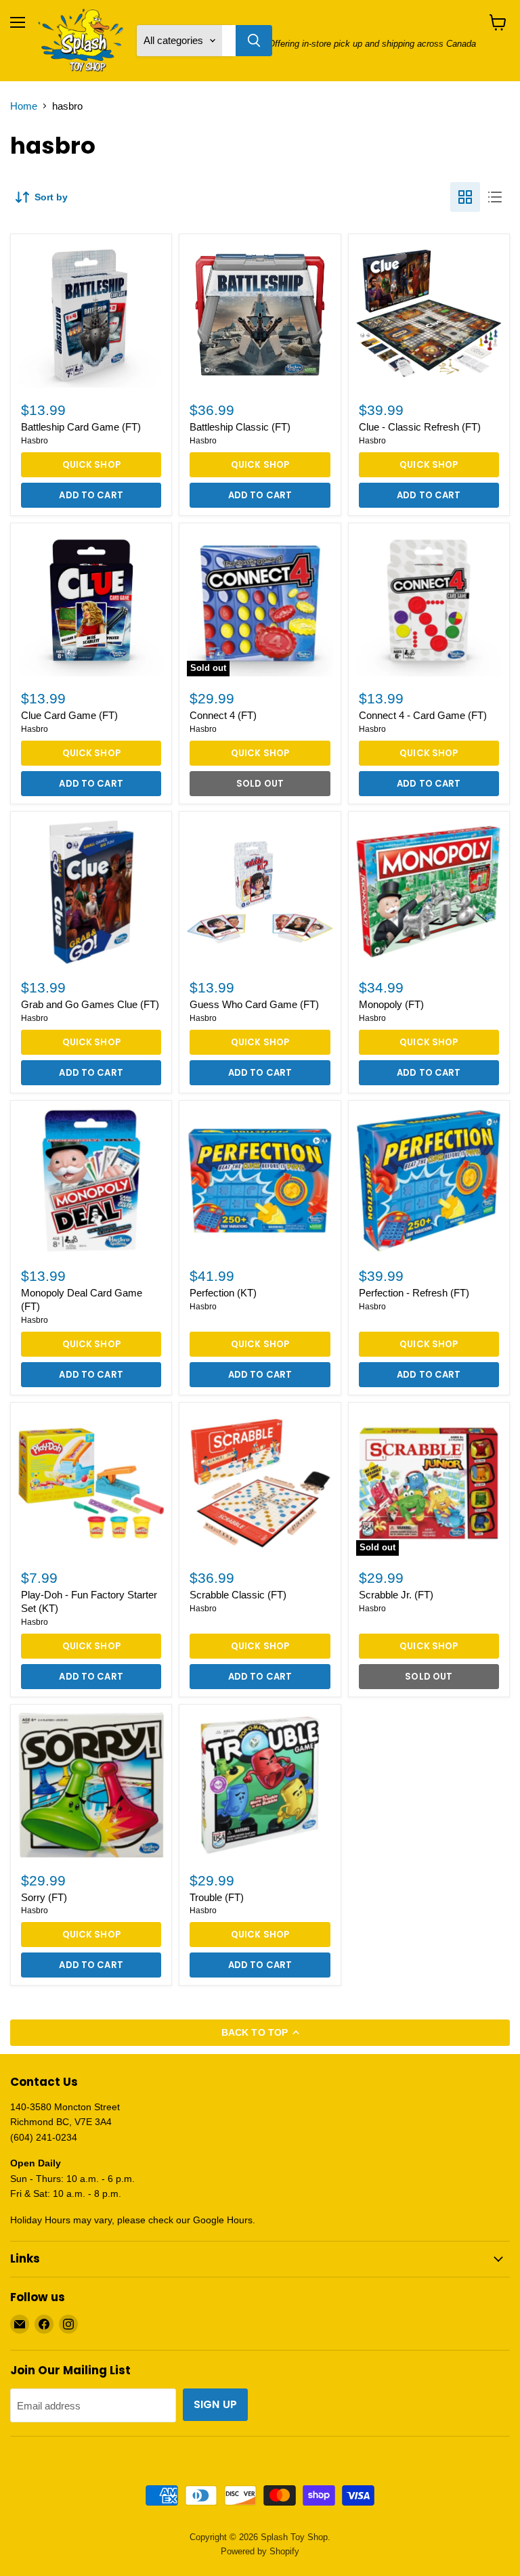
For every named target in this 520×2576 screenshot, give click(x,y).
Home (24, 106)
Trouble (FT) (217, 1897)
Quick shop (91, 465)
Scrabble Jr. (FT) (396, 1595)
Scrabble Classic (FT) (238, 1595)
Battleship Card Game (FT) (81, 427)
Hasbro (35, 441)
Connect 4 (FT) (223, 715)
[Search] (254, 41)
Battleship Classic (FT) (240, 427)
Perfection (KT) (223, 1293)
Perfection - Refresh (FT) (414, 1293)
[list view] (495, 197)
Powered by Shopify (260, 2551)
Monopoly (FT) (391, 1004)
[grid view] (465, 197)
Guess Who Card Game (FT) (254, 1004)
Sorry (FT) (44, 1897)
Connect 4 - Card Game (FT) (423, 715)
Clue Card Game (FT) (69, 715)
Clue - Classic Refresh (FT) (420, 427)
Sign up (215, 2404)
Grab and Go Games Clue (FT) (90, 1004)
